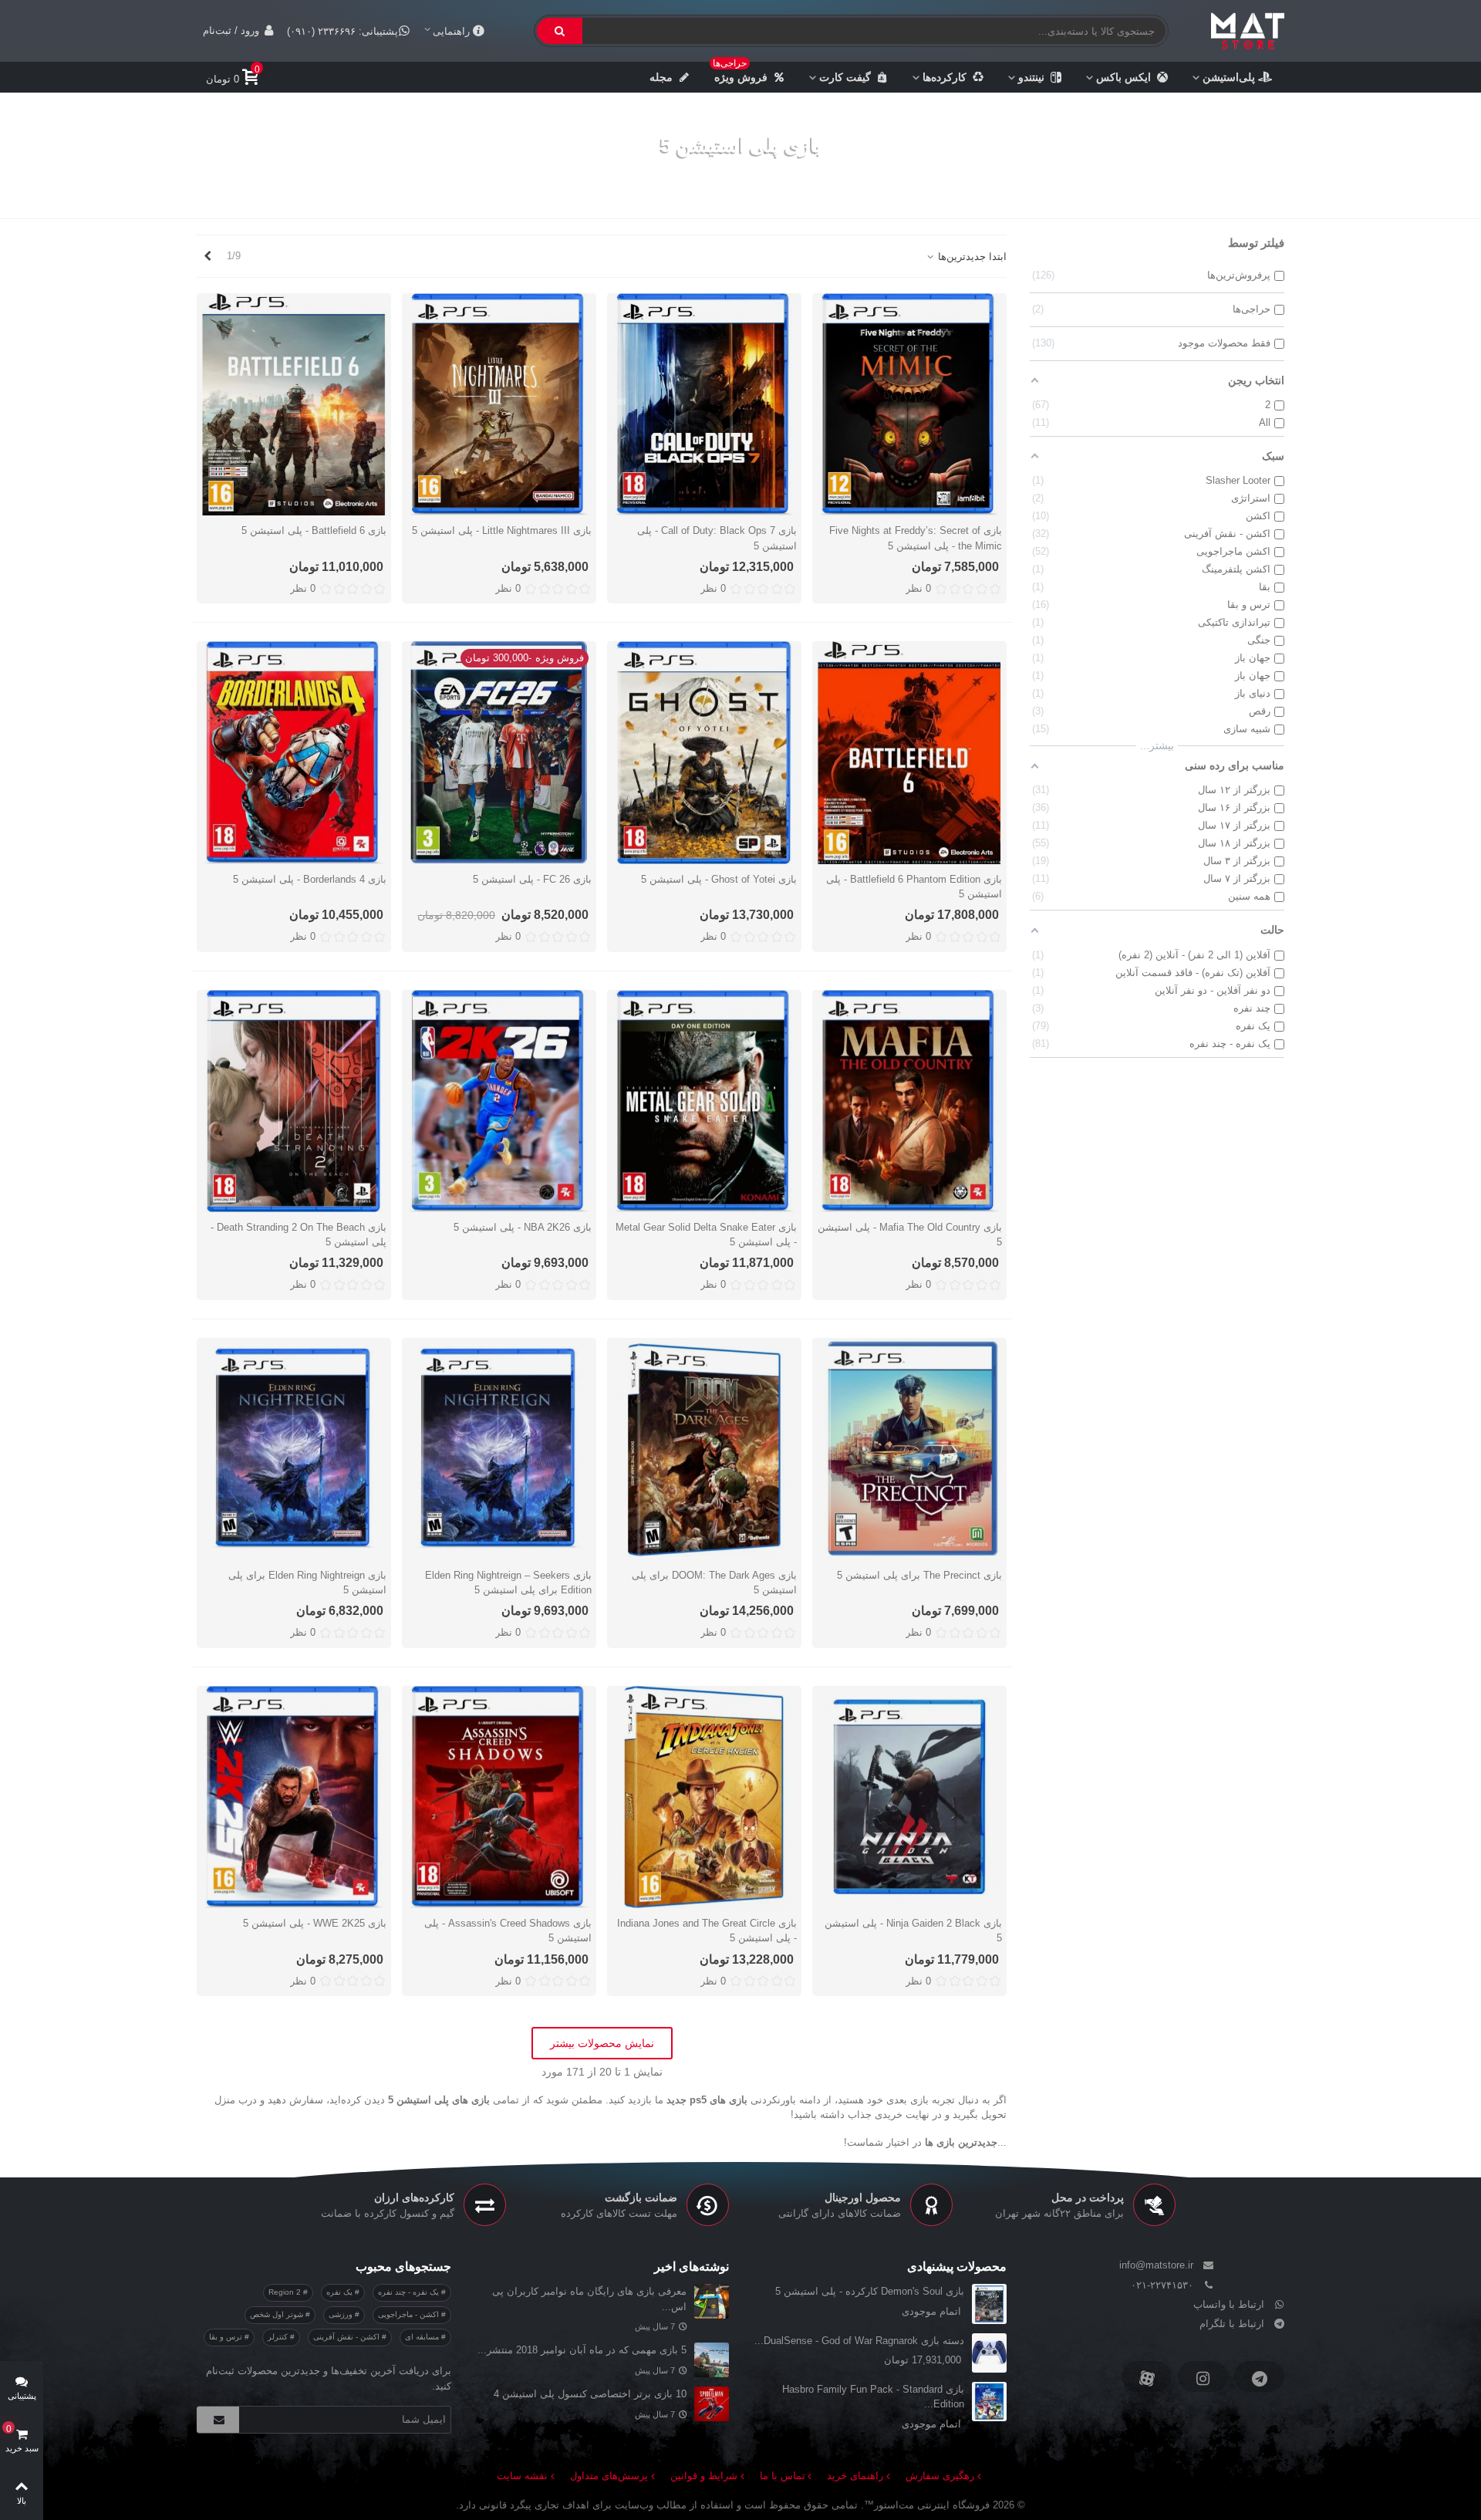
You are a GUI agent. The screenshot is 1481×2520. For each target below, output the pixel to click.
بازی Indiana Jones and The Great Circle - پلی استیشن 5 (707, 1931)
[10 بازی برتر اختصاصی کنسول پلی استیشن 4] (712, 2404)
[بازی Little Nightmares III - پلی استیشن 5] (499, 404)
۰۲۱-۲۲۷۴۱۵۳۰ (1162, 2285)
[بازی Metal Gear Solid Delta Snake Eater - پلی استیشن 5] (704, 1101)
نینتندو (1031, 77)
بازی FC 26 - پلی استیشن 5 (532, 879)
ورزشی (342, 2314)
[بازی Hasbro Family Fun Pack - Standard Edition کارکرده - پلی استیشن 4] (989, 2402)
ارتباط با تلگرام (1232, 2324)
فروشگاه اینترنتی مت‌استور (932, 2505)
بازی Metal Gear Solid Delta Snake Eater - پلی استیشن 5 (706, 1235)
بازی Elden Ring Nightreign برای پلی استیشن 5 (307, 1583)
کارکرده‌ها (945, 77)
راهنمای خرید (855, 2476)
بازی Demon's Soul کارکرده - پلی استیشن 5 (870, 2291)
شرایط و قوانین (704, 2476)
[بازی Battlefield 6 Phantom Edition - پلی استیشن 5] (909, 752)
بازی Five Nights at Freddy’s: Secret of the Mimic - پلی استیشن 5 (916, 538)
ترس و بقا (227, 2337)
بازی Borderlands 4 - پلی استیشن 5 (310, 879)
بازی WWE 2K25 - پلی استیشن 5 (315, 1923)
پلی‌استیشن (1229, 77)
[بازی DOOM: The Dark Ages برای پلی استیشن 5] (704, 1449)
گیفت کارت (845, 77)
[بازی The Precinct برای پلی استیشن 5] (909, 1449)
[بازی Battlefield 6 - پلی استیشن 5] (294, 404)
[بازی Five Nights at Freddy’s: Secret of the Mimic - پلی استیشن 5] (909, 404)
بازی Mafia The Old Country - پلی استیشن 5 (910, 1235)
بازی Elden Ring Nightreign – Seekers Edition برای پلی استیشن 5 (508, 1583)
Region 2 (286, 2292)
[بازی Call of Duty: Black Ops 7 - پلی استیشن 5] (704, 404)
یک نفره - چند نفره (410, 2292)
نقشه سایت (522, 2476)
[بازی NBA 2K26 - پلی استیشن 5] (499, 1101)
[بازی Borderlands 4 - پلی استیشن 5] (294, 752)
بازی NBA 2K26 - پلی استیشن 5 (523, 1227)
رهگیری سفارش (940, 2476)
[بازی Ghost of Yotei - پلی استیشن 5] (704, 752)
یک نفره (341, 2292)
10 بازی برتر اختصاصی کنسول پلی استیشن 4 (590, 2394)
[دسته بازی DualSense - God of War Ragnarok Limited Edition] (989, 2353)
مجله (661, 77)
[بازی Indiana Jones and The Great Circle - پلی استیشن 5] (704, 1797)
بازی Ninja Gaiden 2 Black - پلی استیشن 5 (913, 1931)
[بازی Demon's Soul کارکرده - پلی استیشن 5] (989, 2304)
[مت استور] (1248, 31)
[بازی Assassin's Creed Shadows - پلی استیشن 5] (499, 1797)
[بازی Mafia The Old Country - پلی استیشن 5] (909, 1101)
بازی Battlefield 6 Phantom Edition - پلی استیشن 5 (914, 887)
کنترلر (279, 2337)
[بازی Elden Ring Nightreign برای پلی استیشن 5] (294, 1449)
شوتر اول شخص (278, 2314)
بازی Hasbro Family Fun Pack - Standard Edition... (873, 2397)
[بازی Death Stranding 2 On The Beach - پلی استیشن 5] (294, 1101)
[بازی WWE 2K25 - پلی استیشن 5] (294, 1797)
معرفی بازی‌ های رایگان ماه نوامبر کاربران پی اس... (589, 2299)
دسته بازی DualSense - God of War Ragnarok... (859, 2341)
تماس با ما (783, 2476)
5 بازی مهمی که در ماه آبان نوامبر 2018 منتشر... (582, 2350)
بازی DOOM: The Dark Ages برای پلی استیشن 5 (714, 1583)
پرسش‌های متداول (609, 2476)
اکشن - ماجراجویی (410, 2314)
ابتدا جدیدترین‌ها (971, 257)
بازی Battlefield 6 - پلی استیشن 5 (314, 530)
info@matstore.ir (1156, 2265)
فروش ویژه (740, 73)
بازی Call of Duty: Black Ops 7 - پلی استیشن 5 (717, 538)
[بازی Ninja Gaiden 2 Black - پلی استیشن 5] (909, 1797)
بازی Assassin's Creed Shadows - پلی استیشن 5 (508, 1931)
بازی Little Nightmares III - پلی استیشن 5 (502, 530)
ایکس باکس (1123, 77)
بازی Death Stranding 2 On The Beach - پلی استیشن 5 (299, 1235)
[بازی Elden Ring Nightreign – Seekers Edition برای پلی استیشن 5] (499, 1449)
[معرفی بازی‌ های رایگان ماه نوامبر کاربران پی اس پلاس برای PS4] (712, 2301)
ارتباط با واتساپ (1229, 2304)
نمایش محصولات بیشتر (602, 2043)
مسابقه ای (423, 2337)
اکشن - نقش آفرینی (347, 2337)
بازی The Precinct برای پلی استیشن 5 (919, 1575)
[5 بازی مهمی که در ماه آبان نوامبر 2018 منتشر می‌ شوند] (712, 2360)
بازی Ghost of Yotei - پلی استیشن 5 (719, 879)
